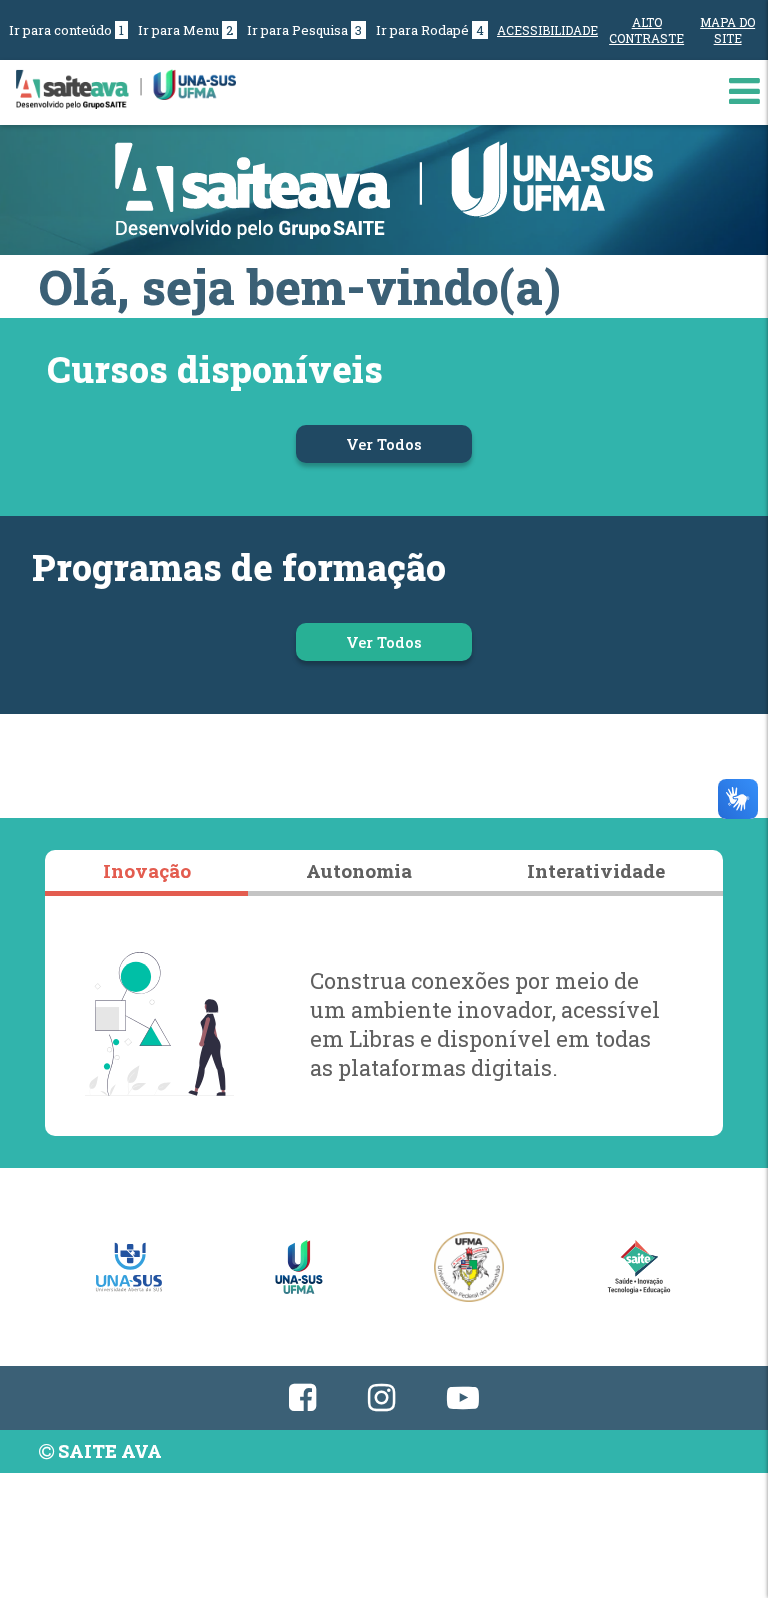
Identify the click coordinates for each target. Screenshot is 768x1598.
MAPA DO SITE (727, 30)
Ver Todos (409, 443)
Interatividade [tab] (596, 870)
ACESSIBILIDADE (547, 30)
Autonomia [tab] (359, 870)
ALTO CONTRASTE (646, 30)
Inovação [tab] (147, 870)
